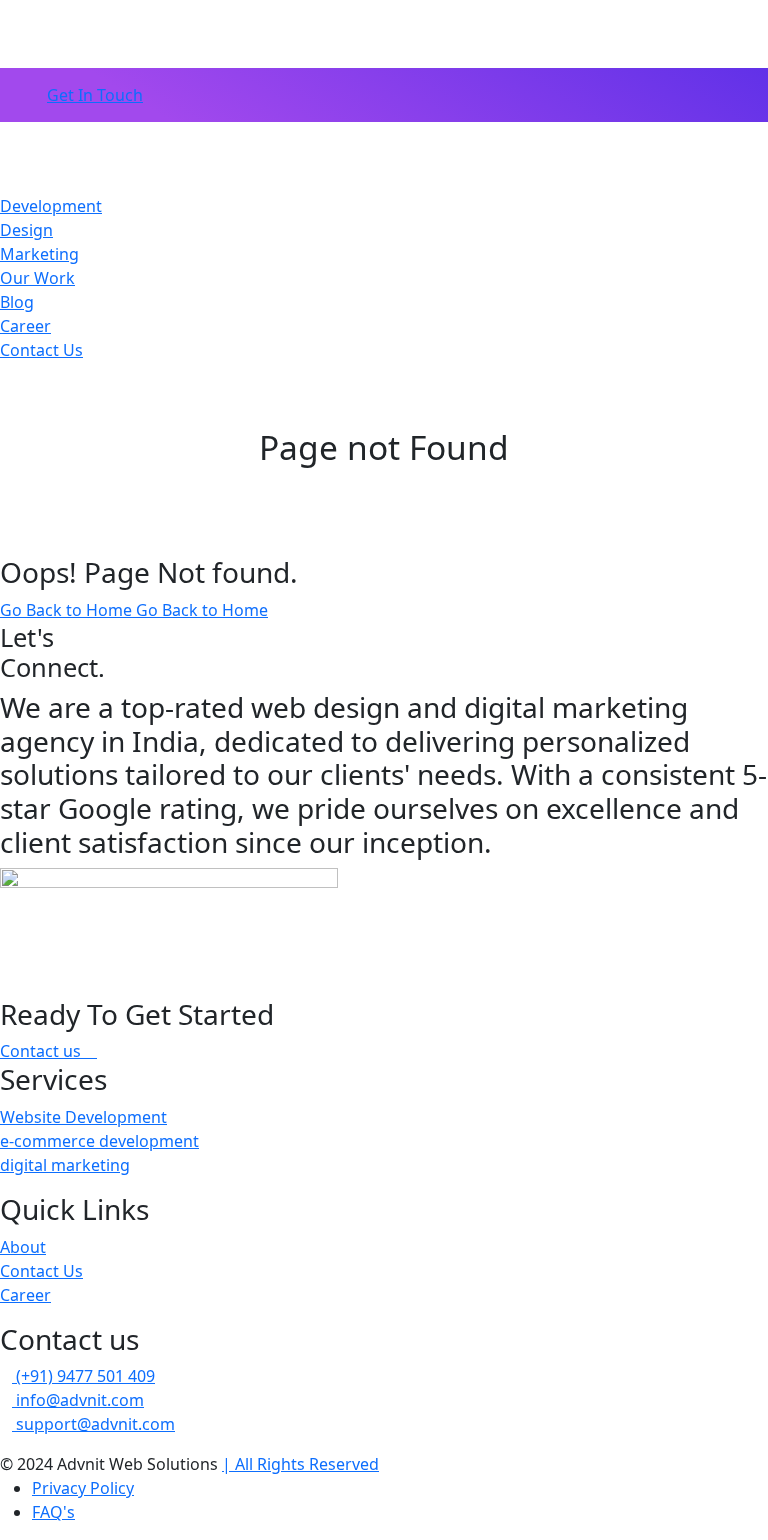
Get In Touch (95, 95)
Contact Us (41, 350)
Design (26, 230)
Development (51, 206)
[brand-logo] (384, 158)
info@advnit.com (78, 1400)
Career (25, 326)
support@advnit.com (93, 1424)
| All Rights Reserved (300, 1464)
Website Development (83, 1117)
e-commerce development (99, 1141)
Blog (17, 302)
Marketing (39, 254)
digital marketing (65, 1165)
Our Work (37, 278)
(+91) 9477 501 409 (83, 1376)
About (23, 1247)
